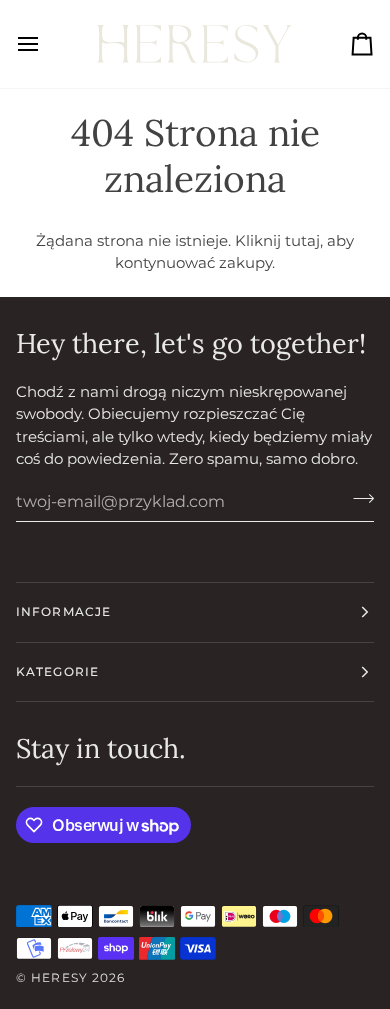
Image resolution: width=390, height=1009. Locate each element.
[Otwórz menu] (46, 44)
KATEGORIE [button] (57, 671)
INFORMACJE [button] (63, 611)
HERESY (59, 977)
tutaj (302, 240)
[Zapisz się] (357, 499)
